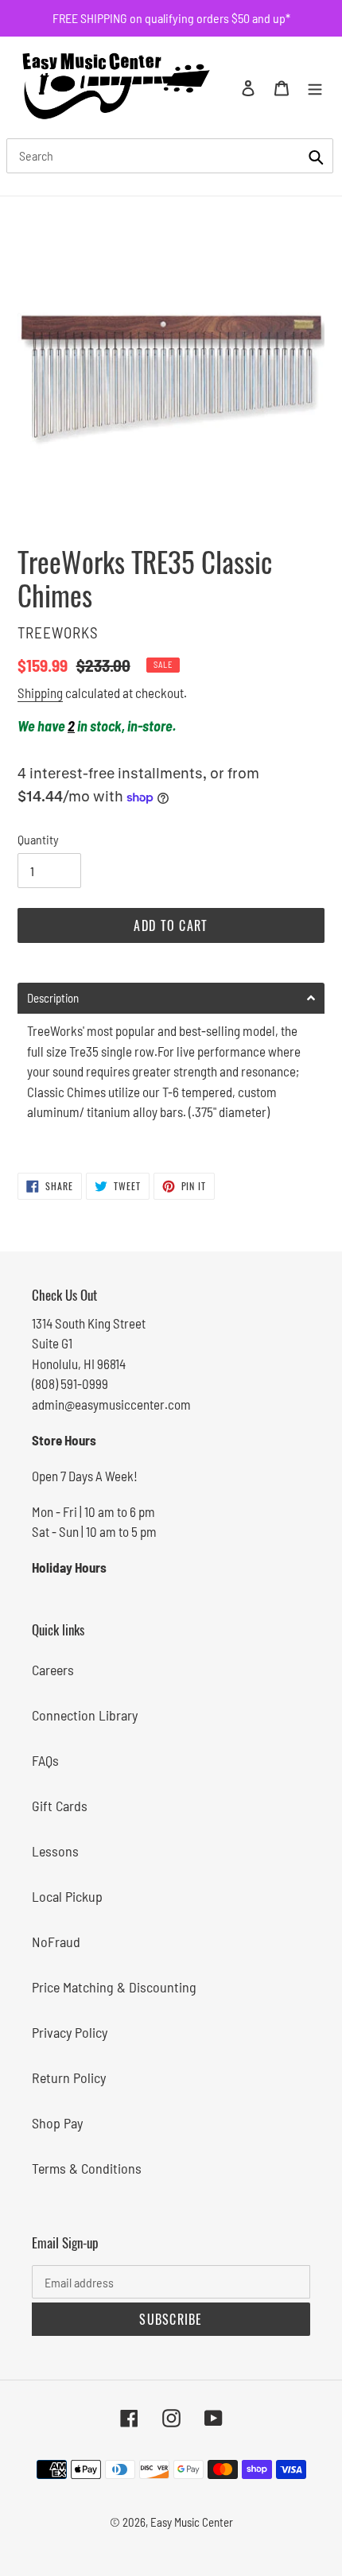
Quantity (38, 839)
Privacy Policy (70, 2032)
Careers (53, 1670)
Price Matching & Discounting (114, 1987)
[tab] (171, 998)
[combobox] (170, 156)
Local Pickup (67, 1896)
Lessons (55, 1851)
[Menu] (315, 87)
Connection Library (85, 1715)
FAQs (45, 1760)
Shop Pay (57, 2123)
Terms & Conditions (87, 2168)
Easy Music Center (192, 2522)
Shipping (40, 692)
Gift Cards (60, 1806)
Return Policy (69, 2077)
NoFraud (56, 1942)
